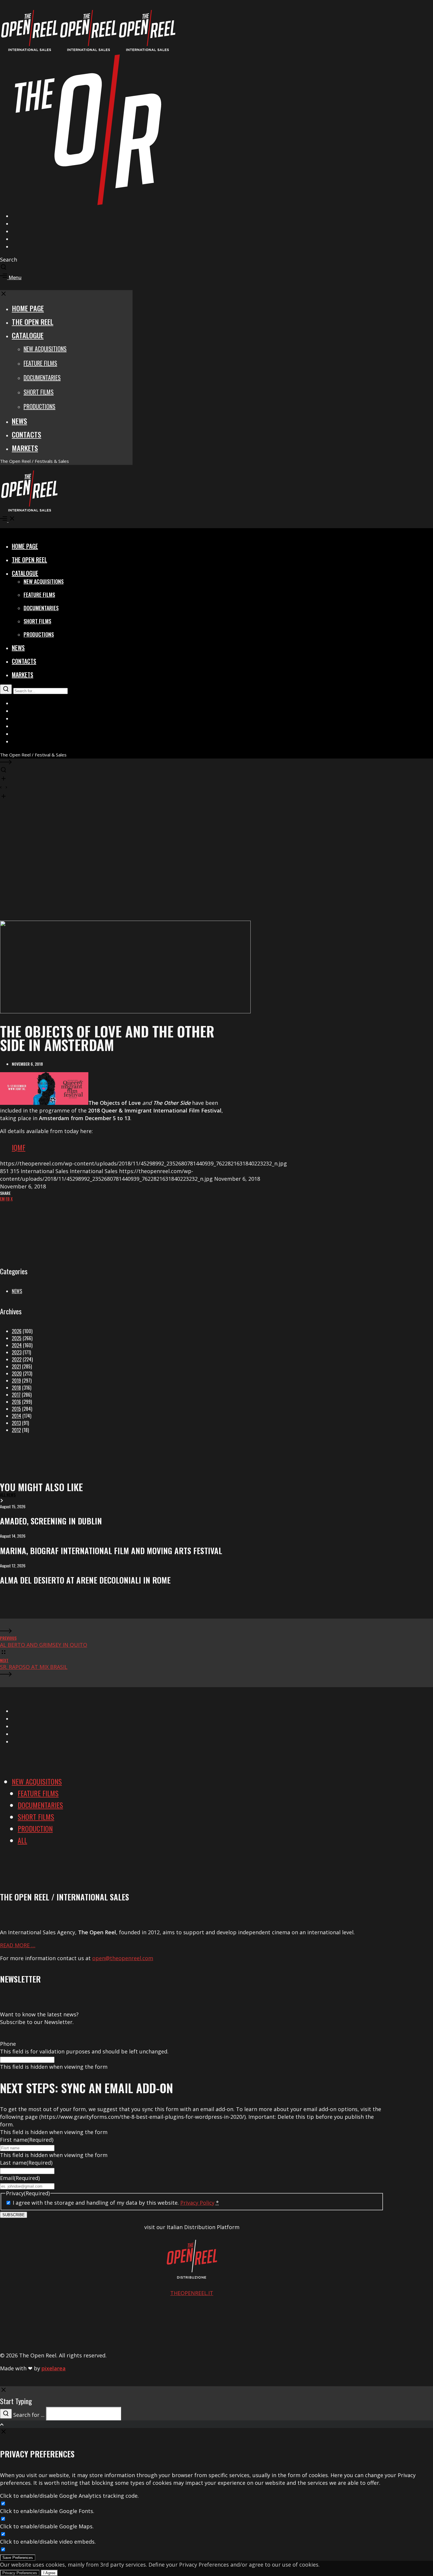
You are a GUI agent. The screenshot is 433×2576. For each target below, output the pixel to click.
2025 (17, 1338)
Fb (8, 1199)
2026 (17, 1331)
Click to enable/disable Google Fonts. (47, 2511)
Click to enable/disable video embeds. (48, 2542)
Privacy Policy (197, 2203)
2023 (17, 1352)
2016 (16, 1402)
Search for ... (29, 2415)
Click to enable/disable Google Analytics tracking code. (69, 2496)
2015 (16, 1409)
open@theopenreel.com (123, 1958)
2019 (16, 1381)
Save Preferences (18, 2558)
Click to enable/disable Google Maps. (47, 2526)
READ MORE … (18, 1945)
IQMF (19, 1147)
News (17, 1291)
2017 (16, 1395)
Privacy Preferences (20, 2573)
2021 (16, 1366)
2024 (17, 1345)
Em (2, 1199)
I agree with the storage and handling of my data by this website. (116, 2203)
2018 (16, 1388)
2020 (17, 1373)
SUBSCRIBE (14, 2215)
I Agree (49, 2573)
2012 (16, 1430)
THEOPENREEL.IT (192, 2293)
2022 (17, 1359)
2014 (16, 1416)
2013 (16, 1423)
